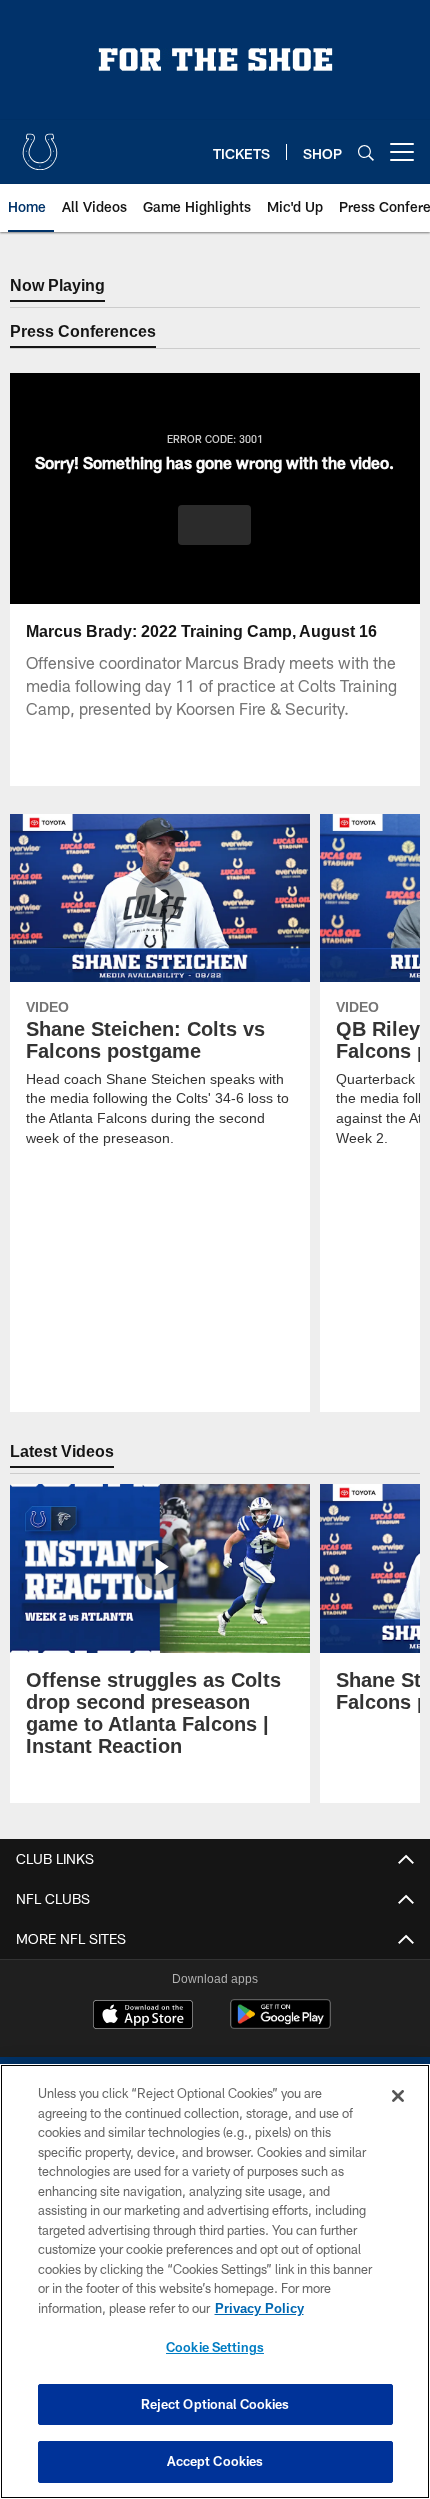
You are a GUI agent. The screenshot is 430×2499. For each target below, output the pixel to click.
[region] (215, 2281)
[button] (214, 525)
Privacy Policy (259, 2308)
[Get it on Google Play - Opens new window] (280, 2024)
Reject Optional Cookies (215, 2404)
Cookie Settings (215, 2347)
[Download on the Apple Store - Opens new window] (143, 2017)
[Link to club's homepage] (40, 144)
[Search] (366, 152)
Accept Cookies (215, 2461)
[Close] (398, 2096)
